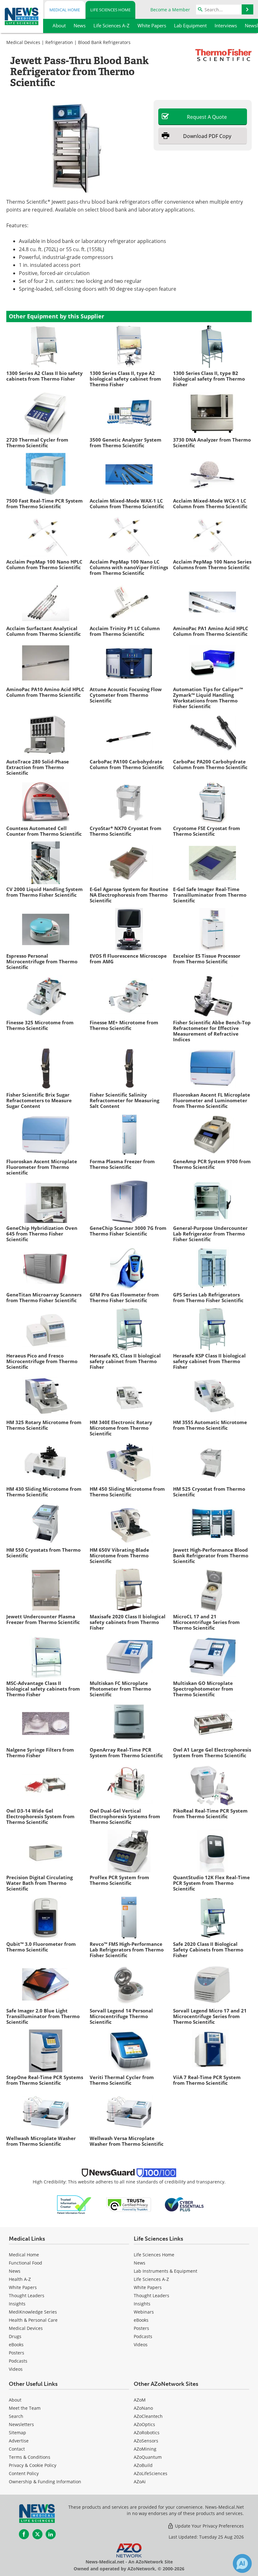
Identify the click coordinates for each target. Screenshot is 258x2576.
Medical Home (65, 10)
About (15, 2400)
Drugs (15, 2336)
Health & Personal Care (33, 2320)
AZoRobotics (147, 2433)
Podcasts (18, 2361)
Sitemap (17, 2433)
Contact (17, 2449)
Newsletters (21, 2424)
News (15, 2271)
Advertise (19, 2441)
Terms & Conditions (30, 2457)
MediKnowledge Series (33, 2312)
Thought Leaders (27, 2295)
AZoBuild (143, 2465)
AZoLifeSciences (151, 2473)
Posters (17, 2353)
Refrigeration (59, 42)
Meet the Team (25, 2408)
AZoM (140, 2400)
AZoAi (140, 2482)
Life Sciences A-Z (151, 2279)
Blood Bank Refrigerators (104, 42)
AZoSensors (146, 2441)
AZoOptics (144, 2424)
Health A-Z (20, 2279)
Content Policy (24, 2473)
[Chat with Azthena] (242, 2563)
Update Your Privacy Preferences (209, 2526)
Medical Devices (23, 42)
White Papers (23, 2287)
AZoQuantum (148, 2457)
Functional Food (25, 2263)
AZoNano (143, 2408)
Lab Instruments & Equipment (165, 2271)
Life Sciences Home (110, 10)
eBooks (16, 2345)
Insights (17, 2304)
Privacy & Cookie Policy (33, 2465)
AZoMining (145, 2449)
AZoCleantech (148, 2416)
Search (16, 2416)
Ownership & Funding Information (45, 2482)
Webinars (144, 2312)
